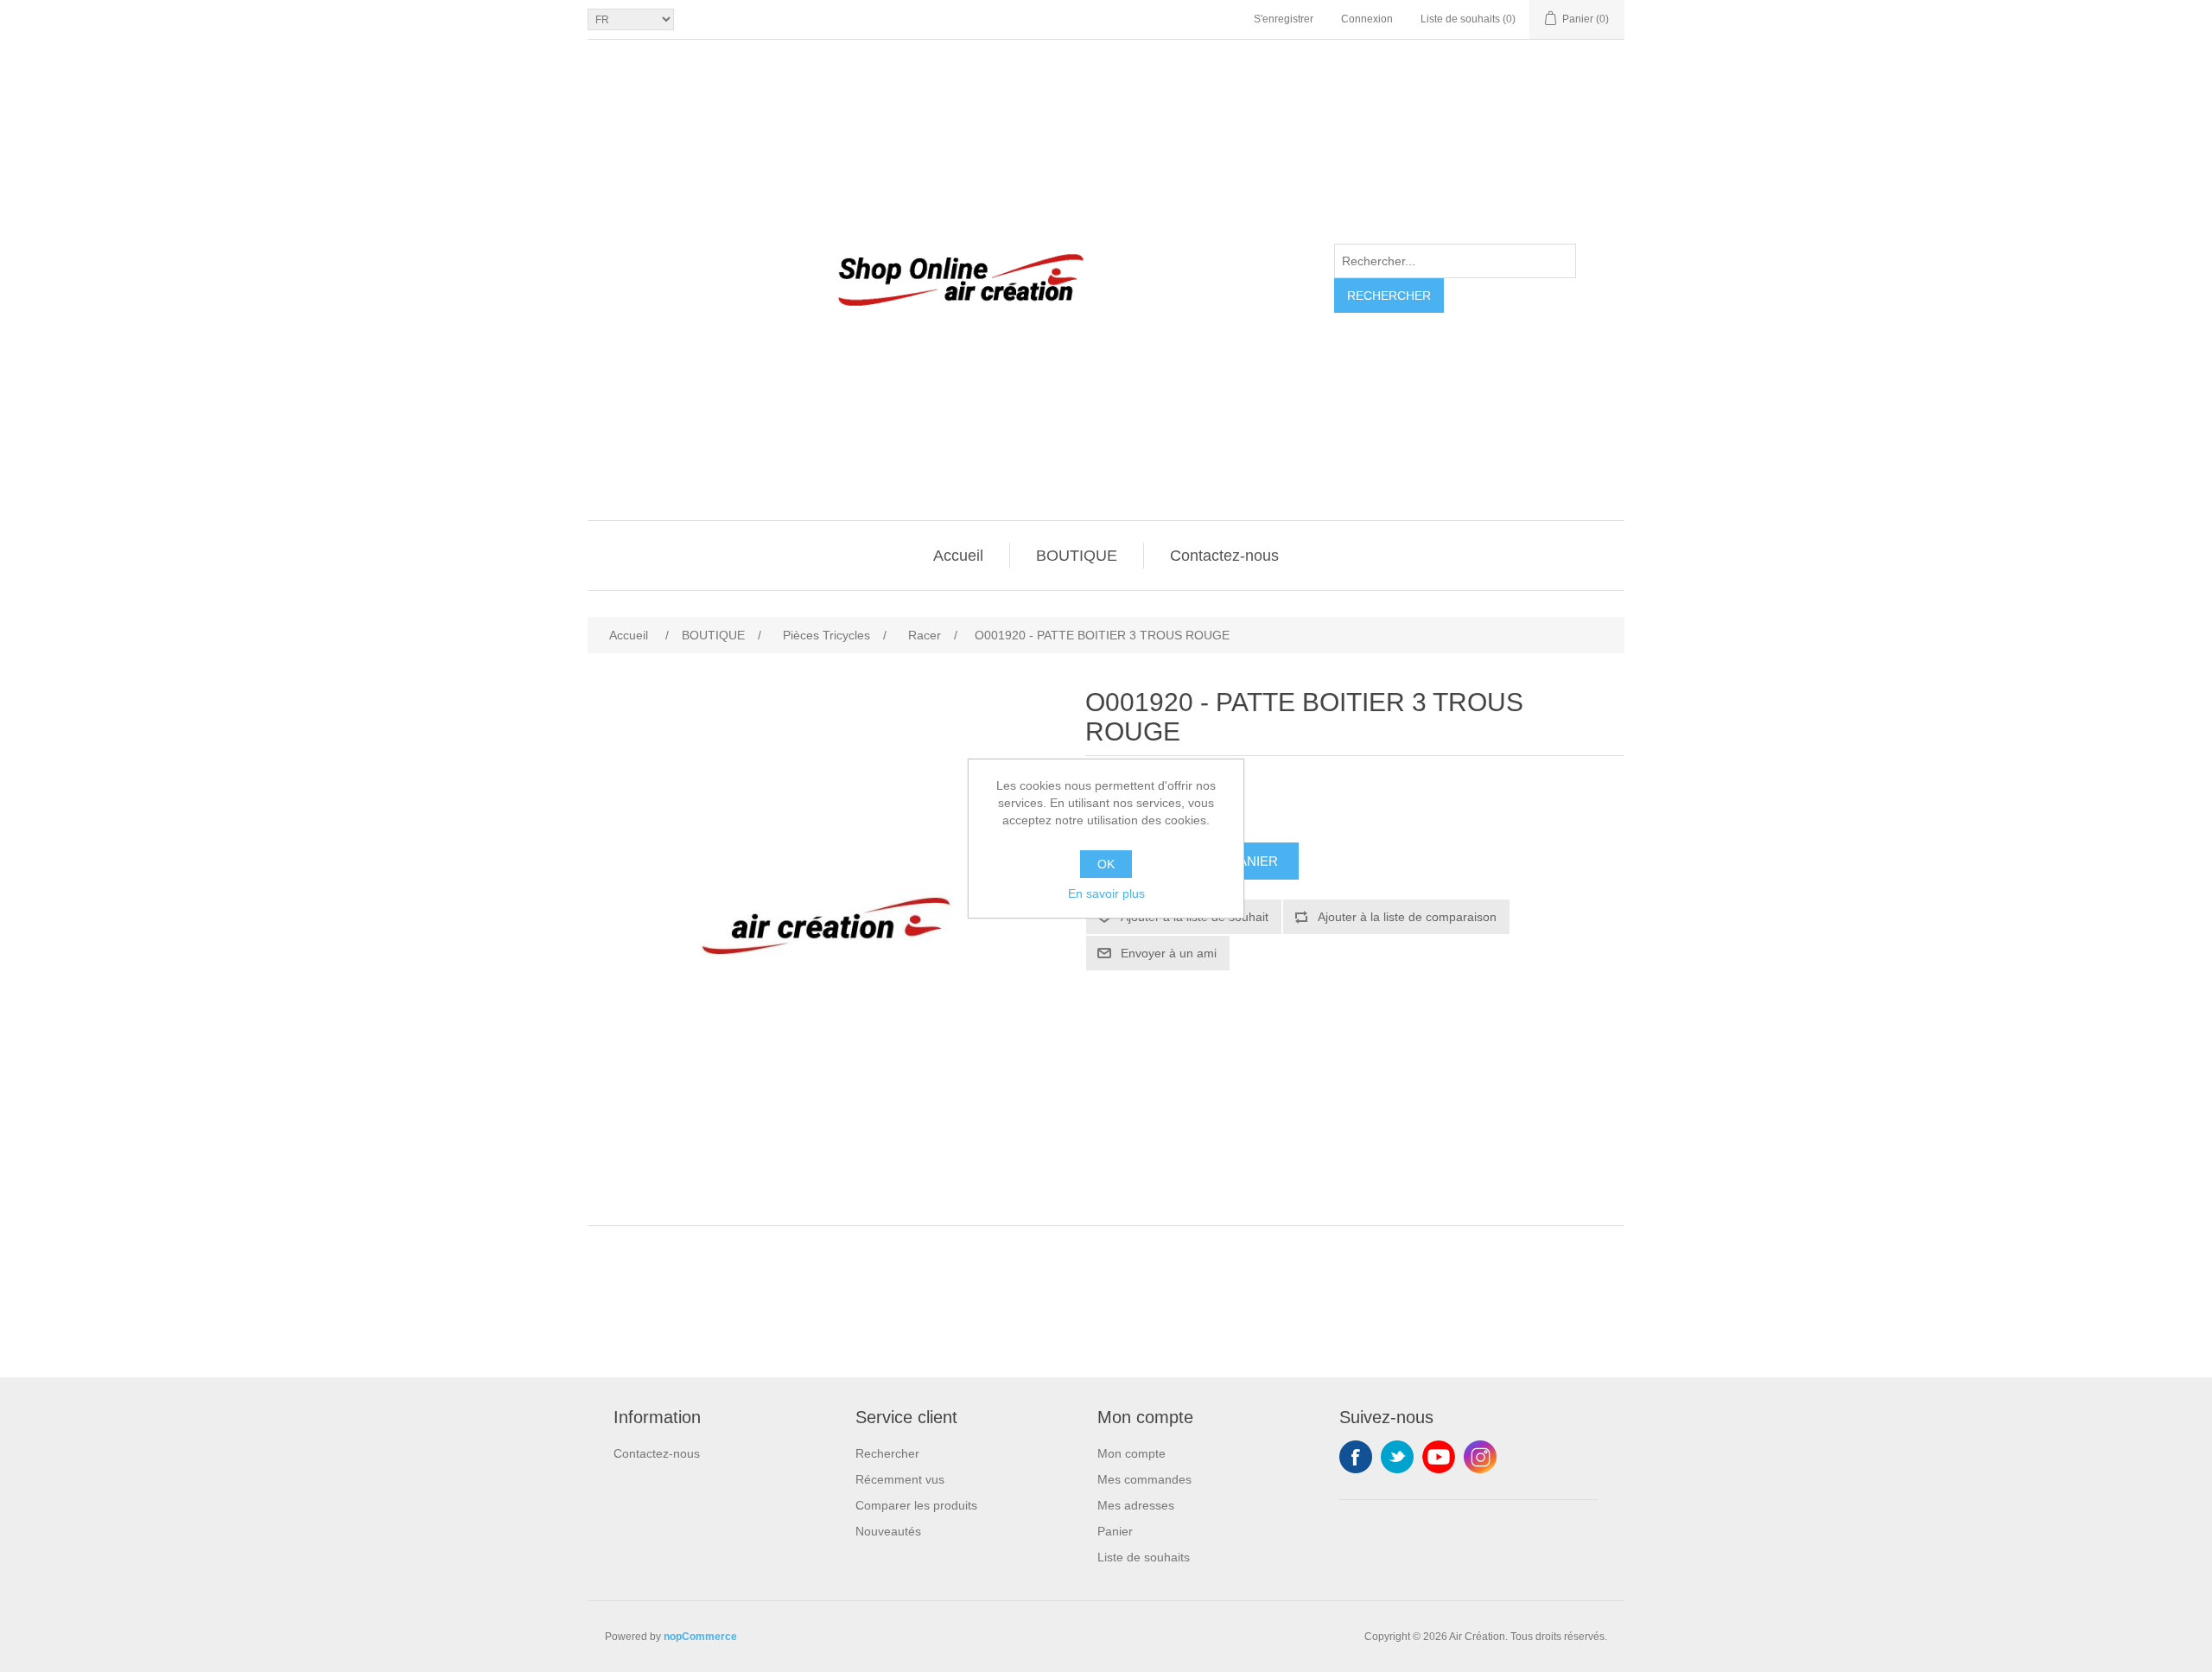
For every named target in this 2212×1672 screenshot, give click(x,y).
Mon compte (1131, 1453)
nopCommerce (700, 1637)
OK (1106, 864)
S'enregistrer (1284, 19)
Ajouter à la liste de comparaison (1407, 917)
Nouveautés (888, 1531)
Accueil (958, 556)
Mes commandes (1144, 1479)
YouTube (1439, 1457)
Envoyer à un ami (1169, 953)
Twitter (1397, 1457)
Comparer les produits (916, 1505)
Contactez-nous (1224, 556)
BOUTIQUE (1077, 556)
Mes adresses (1136, 1505)
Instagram (1480, 1457)
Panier (1115, 1531)
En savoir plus (1106, 893)
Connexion (1367, 19)
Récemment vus (900, 1479)
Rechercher (1389, 296)
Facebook (1356, 1457)
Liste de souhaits (1144, 1557)
